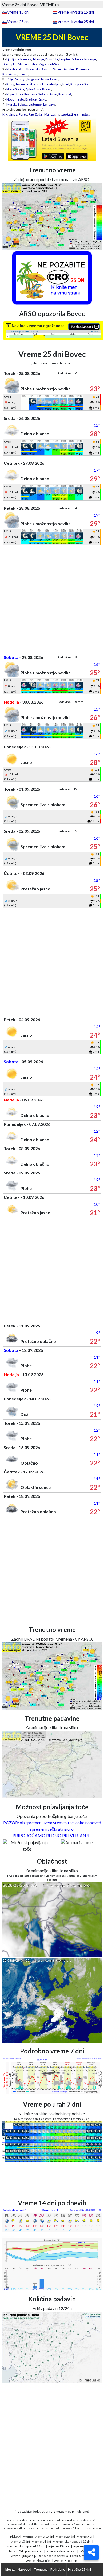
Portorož (65, 94)
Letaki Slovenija (81, 2556)
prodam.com (34, 2551)
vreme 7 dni (86, 2537)
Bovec (47, 89)
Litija (34, 64)
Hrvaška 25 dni (79, 2570)
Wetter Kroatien (65, 2561)
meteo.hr (55, 2528)
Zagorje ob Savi (49, 64)
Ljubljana (13, 59)
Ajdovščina (33, 89)
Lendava (49, 104)
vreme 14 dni (41, 2541)
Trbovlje (38, 59)
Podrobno (58, 2570)
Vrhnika (77, 59)
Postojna (31, 94)
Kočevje (90, 59)
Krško (42, 99)
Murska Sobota (17, 104)
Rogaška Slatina (38, 79)
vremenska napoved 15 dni (26, 2546)
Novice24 (16, 2551)
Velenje (21, 79)
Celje (10, 79)
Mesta (10, 2570)
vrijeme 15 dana (59, 2546)
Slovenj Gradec (64, 69)
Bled (66, 84)
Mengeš (24, 64)
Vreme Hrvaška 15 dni (76, 12)
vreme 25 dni (65, 2537)
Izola (20, 94)
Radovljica (54, 84)
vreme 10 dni (20, 2541)
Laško (54, 79)
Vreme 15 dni (18, 12)
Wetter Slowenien (39, 2561)
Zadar (39, 114)
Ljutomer (35, 104)
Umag (13, 114)
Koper (11, 94)
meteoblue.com (91, 2528)
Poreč (23, 114)
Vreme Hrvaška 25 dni (76, 22)
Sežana (43, 94)
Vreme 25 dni (18, 22)
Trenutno (41, 2570)
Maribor (12, 69)
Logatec (65, 59)
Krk (5, 114)
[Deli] (91, 2552)
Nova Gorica (15, 89)
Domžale (52, 59)
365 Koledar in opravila (52, 2556)
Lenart (23, 74)
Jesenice (22, 84)
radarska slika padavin (61, 2551)
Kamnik (26, 59)
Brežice (31, 99)
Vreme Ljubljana (22, 2556)
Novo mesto (15, 99)
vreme (28, 2537)
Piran (53, 94)
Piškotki (16, 2537)
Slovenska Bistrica (39, 69)
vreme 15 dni (44, 2537)
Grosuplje (9, 64)
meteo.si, (92, 2524)
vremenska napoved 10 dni (72, 2541)
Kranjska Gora (81, 84)
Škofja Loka (37, 84)
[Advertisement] (52, 597)
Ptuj (22, 69)
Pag (31, 114)
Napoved (24, 2570)
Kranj (10, 84)
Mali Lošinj (52, 114)
